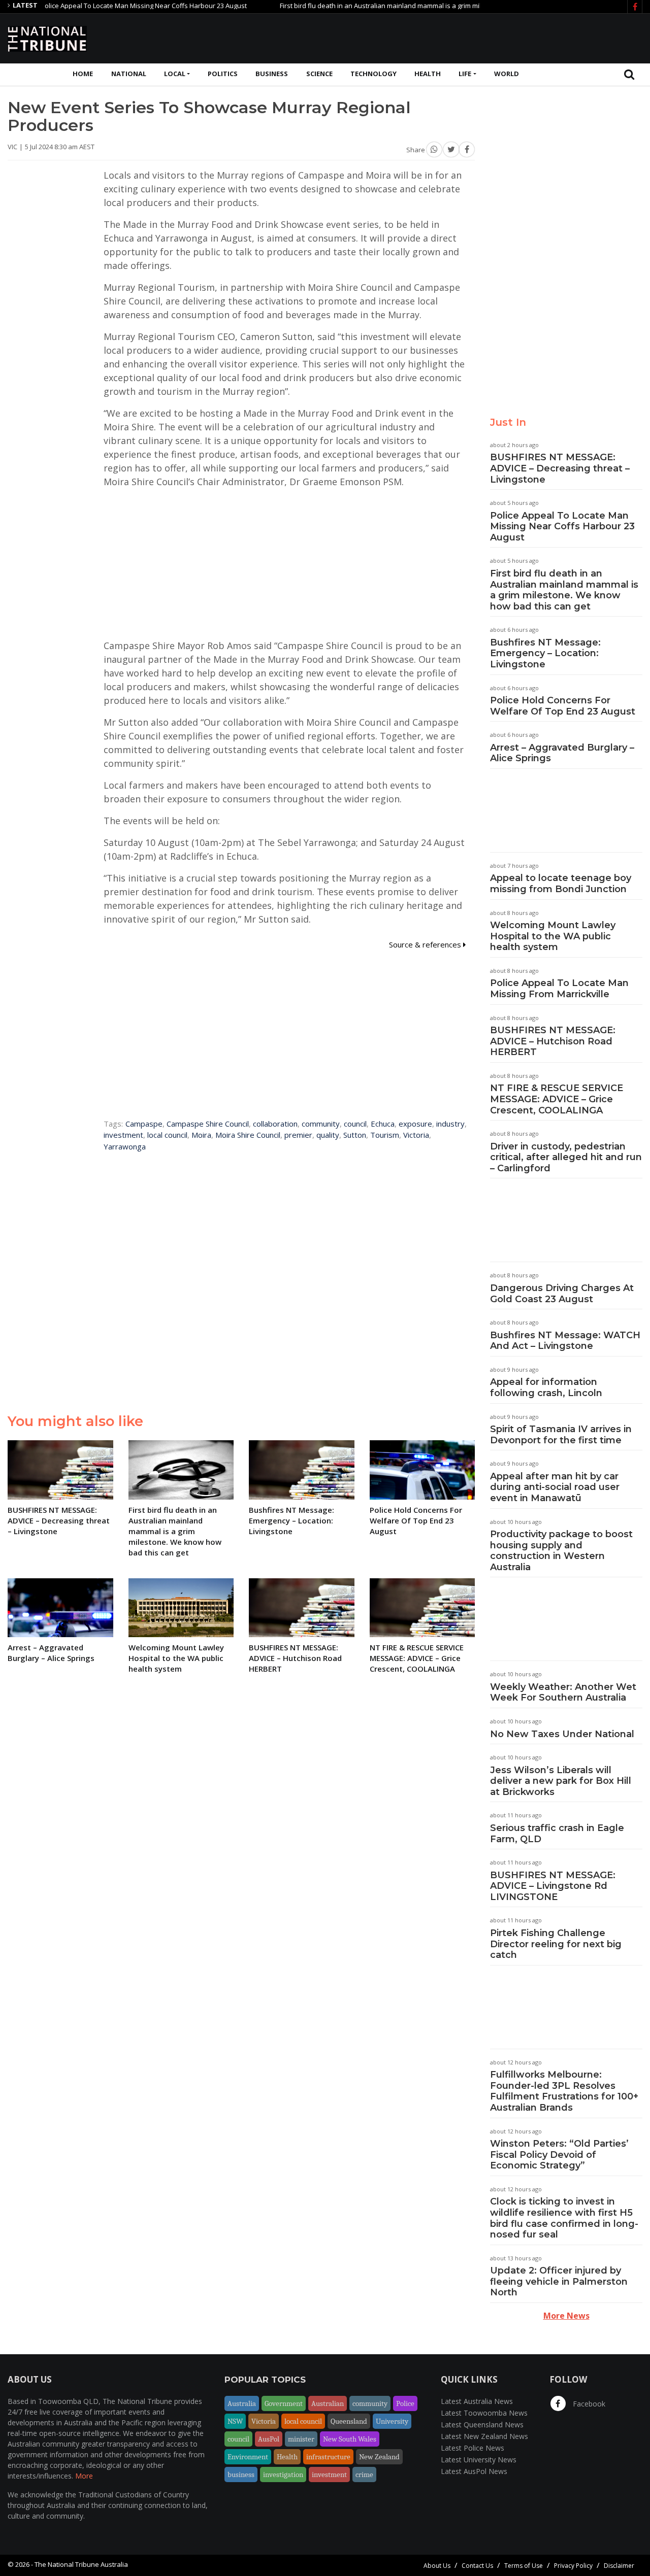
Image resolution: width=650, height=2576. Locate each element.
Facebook (588, 2404)
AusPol (269, 2439)
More (84, 2476)
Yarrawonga (125, 1146)
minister (301, 2439)
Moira (201, 1135)
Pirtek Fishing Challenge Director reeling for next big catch (556, 1944)
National (129, 74)
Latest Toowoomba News (484, 2413)
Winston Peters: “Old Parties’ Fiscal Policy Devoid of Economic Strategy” (559, 2155)
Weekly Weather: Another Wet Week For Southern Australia (563, 1692)
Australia (242, 2403)
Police (405, 2403)
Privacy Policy (573, 2566)
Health (428, 74)
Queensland (349, 2421)
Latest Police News (473, 2448)
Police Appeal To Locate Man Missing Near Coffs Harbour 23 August (562, 527)
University (392, 2421)
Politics (223, 74)
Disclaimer (619, 2566)
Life (465, 74)
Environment (248, 2457)
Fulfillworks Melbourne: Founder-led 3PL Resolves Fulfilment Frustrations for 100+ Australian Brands (564, 2091)
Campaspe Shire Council (208, 1124)
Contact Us (477, 2566)
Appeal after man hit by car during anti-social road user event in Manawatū (555, 1487)
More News (566, 2316)
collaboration (275, 1124)
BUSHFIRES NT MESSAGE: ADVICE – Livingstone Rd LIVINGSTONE (553, 1886)
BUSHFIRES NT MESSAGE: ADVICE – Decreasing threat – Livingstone (560, 468)
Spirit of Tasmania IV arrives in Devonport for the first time (561, 1435)
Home (83, 74)
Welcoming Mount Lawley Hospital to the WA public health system (553, 936)
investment (123, 1135)
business (241, 2475)
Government (284, 2403)
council (355, 1124)
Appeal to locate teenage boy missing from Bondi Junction (561, 884)
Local (175, 74)
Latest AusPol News (474, 2471)
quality (328, 1135)
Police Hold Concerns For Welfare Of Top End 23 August (563, 706)
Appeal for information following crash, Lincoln (546, 1387)
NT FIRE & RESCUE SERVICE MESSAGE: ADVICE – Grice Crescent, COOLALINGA (557, 1099)
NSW (235, 2421)
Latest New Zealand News (484, 2436)
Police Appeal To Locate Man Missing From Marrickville (559, 989)
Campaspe (144, 1124)
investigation (283, 2475)
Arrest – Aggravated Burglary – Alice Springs (562, 753)
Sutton (355, 1135)
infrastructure (328, 2457)
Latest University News (479, 2460)
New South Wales (350, 2439)
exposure (415, 1124)
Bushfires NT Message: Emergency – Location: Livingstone (545, 653)
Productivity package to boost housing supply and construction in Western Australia (561, 1551)
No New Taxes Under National (562, 1734)
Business (272, 74)
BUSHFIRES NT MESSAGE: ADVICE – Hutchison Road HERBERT (553, 1041)
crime (364, 2475)
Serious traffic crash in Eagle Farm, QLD (557, 1834)
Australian (328, 2403)
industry (450, 1124)
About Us (437, 2566)
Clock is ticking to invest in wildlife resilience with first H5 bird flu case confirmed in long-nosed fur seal (564, 2218)
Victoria (416, 1135)
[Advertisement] (458, 37)
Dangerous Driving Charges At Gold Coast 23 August (562, 1294)
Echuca (383, 1124)
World (507, 74)
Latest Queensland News (482, 2425)
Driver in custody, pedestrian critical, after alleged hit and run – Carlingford (566, 1157)
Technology (373, 74)
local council (167, 1135)
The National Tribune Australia (81, 2564)
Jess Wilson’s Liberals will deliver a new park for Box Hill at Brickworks (561, 1781)
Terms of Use (524, 2566)
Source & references (426, 944)
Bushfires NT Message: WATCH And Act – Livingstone (565, 1341)
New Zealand (379, 2457)
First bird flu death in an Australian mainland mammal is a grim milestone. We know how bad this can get (398, 6)
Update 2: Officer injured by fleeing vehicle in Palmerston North (559, 2281)
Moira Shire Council (248, 1135)
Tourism (385, 1135)
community (321, 1124)
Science (319, 74)
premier (298, 1135)
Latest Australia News (477, 2401)
